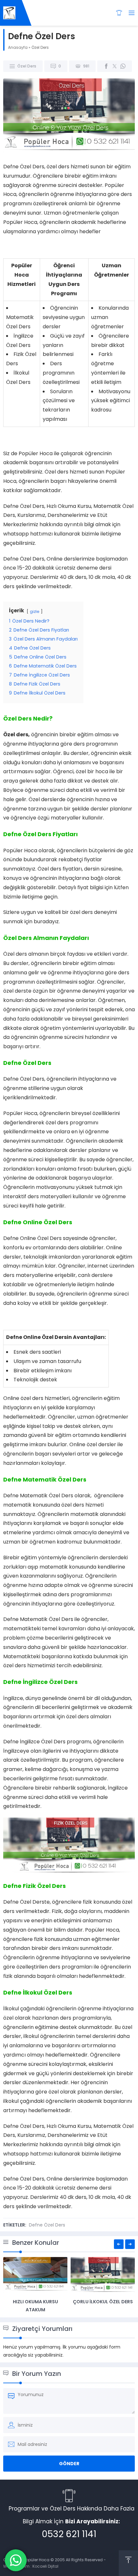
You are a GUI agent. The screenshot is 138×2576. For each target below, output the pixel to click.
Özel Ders (40, 47)
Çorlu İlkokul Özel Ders (103, 2302)
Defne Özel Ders (47, 2225)
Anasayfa (18, 47)
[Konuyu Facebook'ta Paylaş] (106, 66)
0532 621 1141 (69, 2534)
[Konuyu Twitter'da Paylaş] (115, 66)
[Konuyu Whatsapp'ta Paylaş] (123, 66)
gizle (35, 611)
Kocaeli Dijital (45, 2566)
